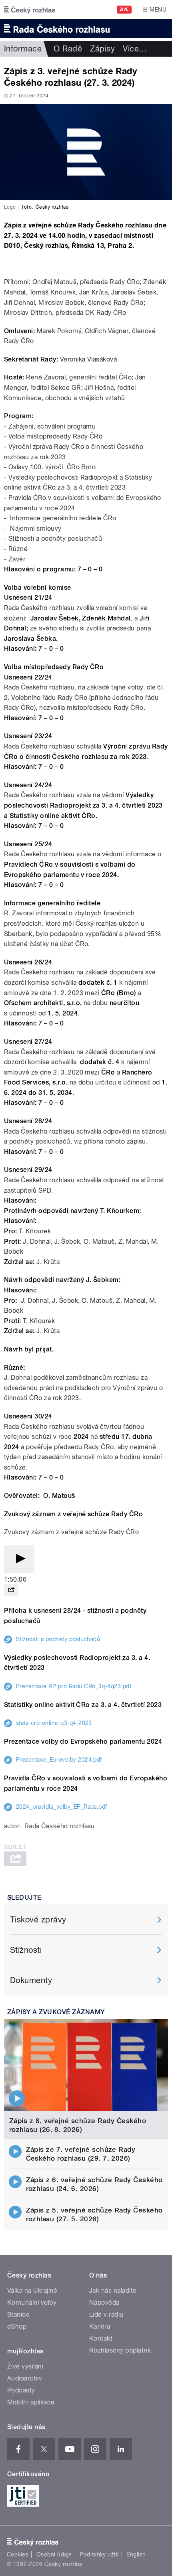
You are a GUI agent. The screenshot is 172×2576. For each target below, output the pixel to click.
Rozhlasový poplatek (120, 2350)
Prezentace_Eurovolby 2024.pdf (59, 1760)
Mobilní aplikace (31, 2402)
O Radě (68, 49)
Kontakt (101, 2338)
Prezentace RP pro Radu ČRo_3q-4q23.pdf (74, 1686)
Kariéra (100, 2326)
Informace (23, 49)
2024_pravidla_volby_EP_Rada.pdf (62, 1807)
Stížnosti (26, 1950)
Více (135, 49)
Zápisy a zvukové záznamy (56, 2012)
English (136, 2554)
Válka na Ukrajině (32, 2291)
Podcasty (21, 2390)
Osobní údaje (54, 2554)
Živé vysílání (25, 2366)
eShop (17, 2326)
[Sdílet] (11, 1590)
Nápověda (104, 2302)
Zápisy (102, 49)
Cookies (18, 2554)
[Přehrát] (19, 1559)
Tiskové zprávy (38, 1920)
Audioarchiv (25, 2378)
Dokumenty (31, 1980)
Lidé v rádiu (106, 2314)
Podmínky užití (99, 2554)
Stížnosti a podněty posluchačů (58, 1639)
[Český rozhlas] (30, 10)
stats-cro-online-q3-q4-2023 (54, 1723)
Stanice (18, 2314)
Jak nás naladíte (113, 2291)
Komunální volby (32, 2302)
